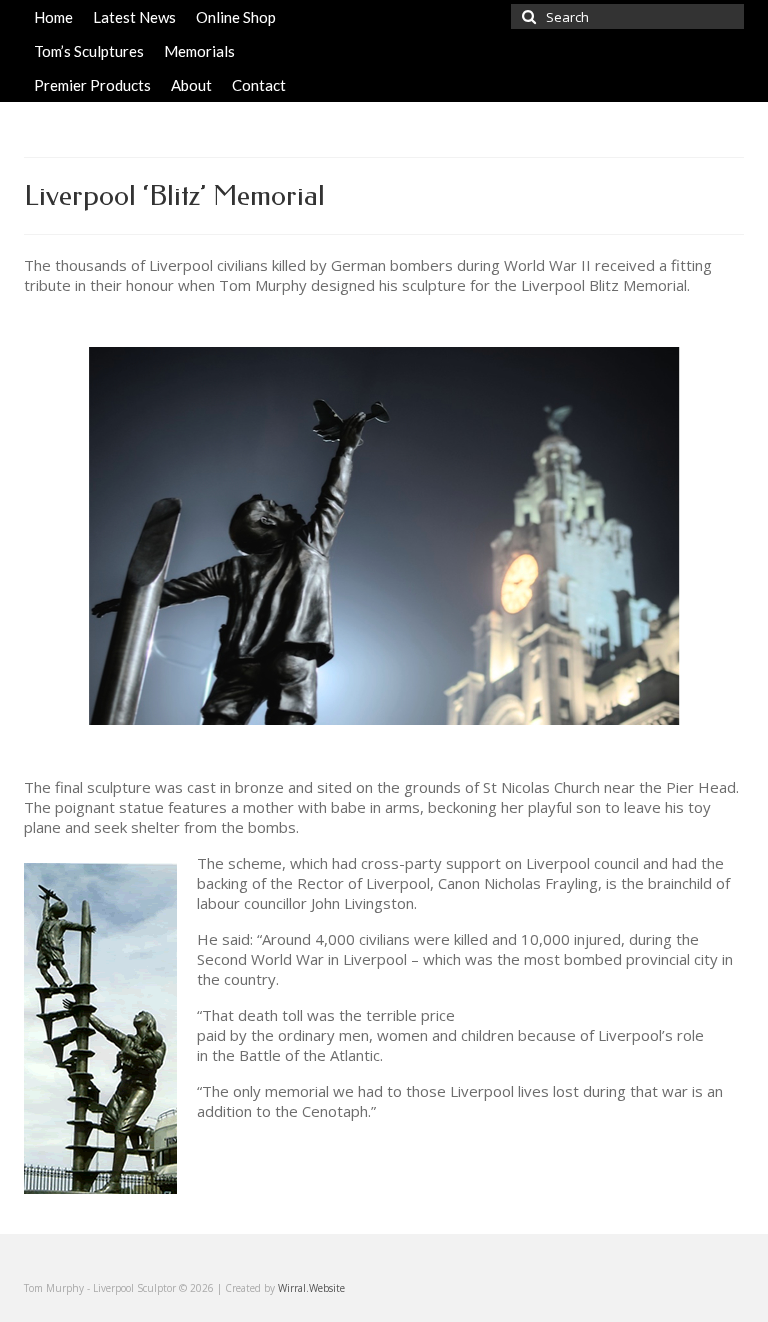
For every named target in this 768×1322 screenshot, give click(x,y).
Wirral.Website (311, 1288)
